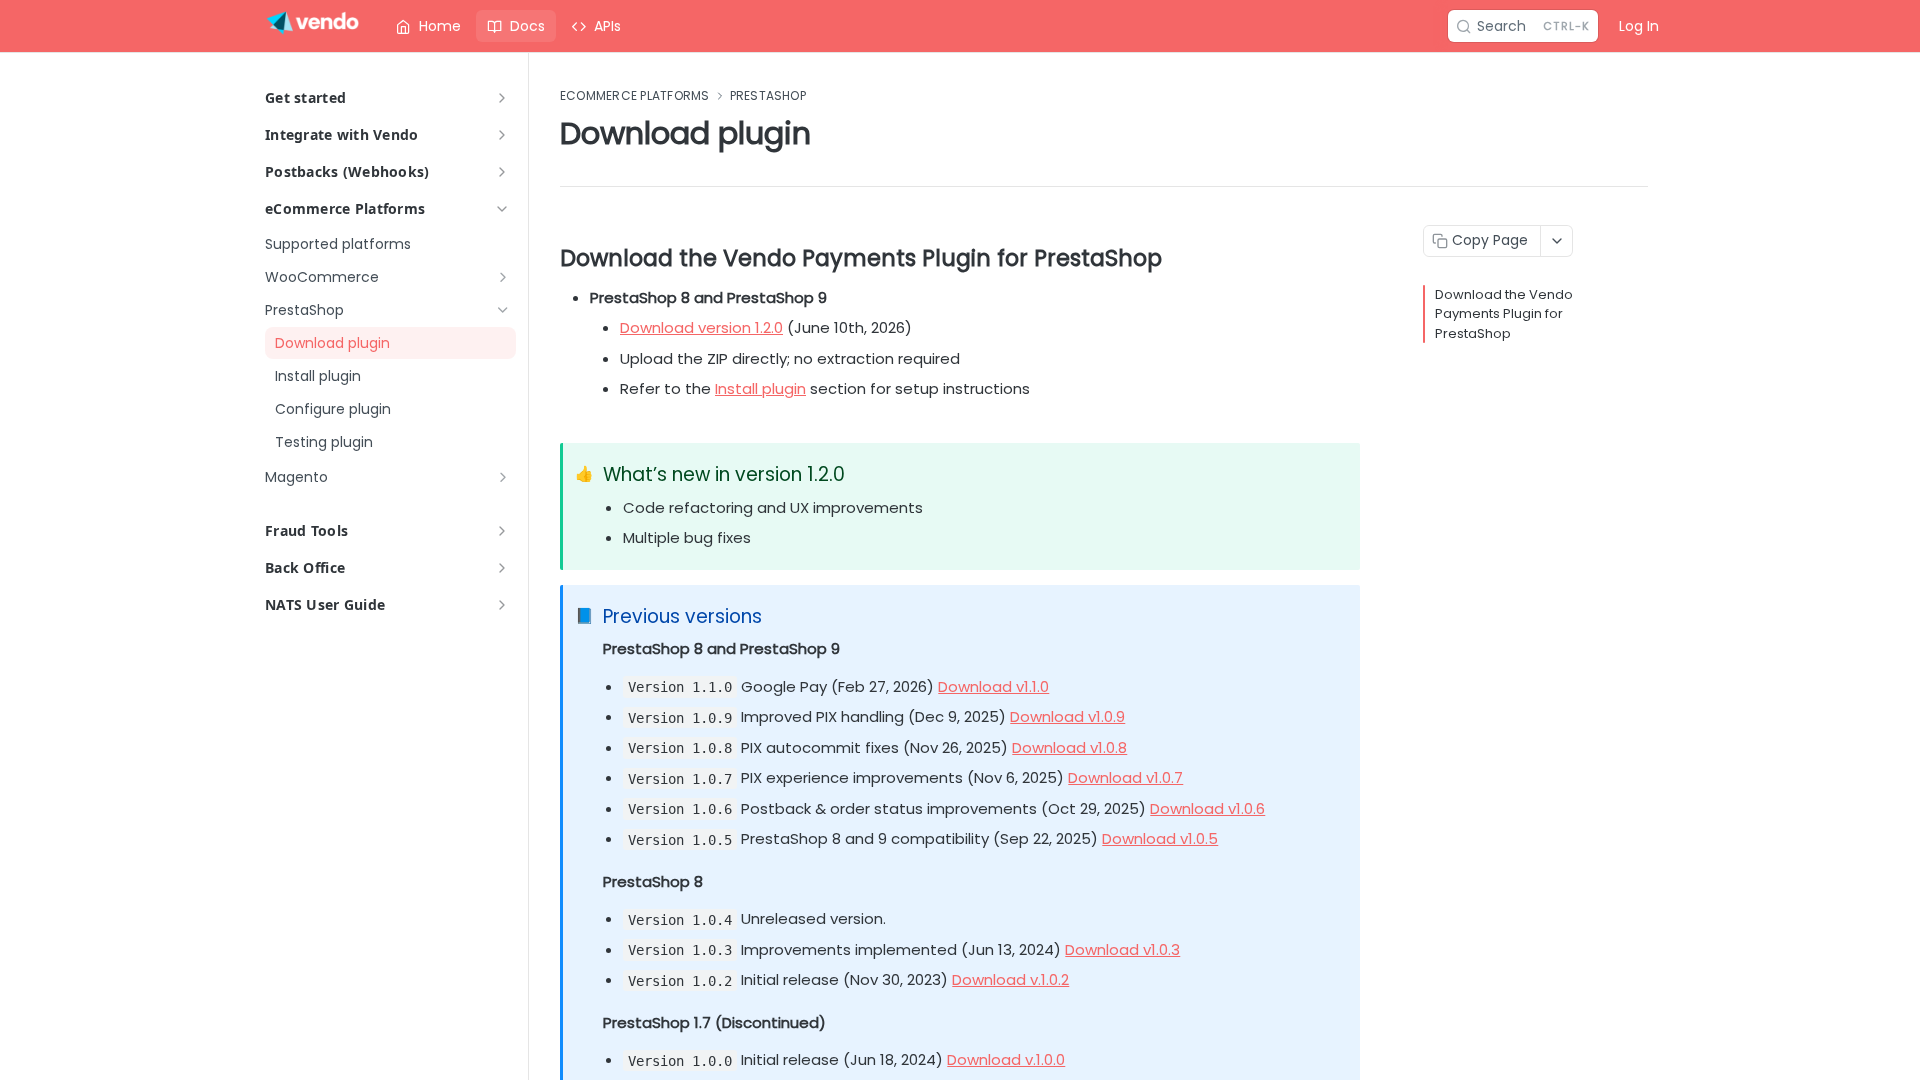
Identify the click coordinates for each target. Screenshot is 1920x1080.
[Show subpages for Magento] (503, 477)
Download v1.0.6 (1207, 808)
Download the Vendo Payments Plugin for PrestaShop (1504, 314)
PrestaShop (768, 96)
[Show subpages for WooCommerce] (503, 277)
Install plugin (760, 388)
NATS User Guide (325, 604)
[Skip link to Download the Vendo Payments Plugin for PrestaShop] (546, 258)
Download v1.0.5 (1160, 838)
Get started (305, 97)
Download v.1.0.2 (1010, 979)
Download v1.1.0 (993, 686)
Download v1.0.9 (1067, 716)
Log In (1639, 26)
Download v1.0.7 (1125, 777)
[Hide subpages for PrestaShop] (503, 310)
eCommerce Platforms (345, 208)
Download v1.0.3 (1122, 949)
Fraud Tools (306, 530)
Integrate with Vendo (342, 134)
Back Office (305, 567)
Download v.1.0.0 (1006, 1059)
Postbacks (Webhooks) (347, 171)
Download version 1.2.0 (701, 327)
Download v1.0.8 (1069, 747)
